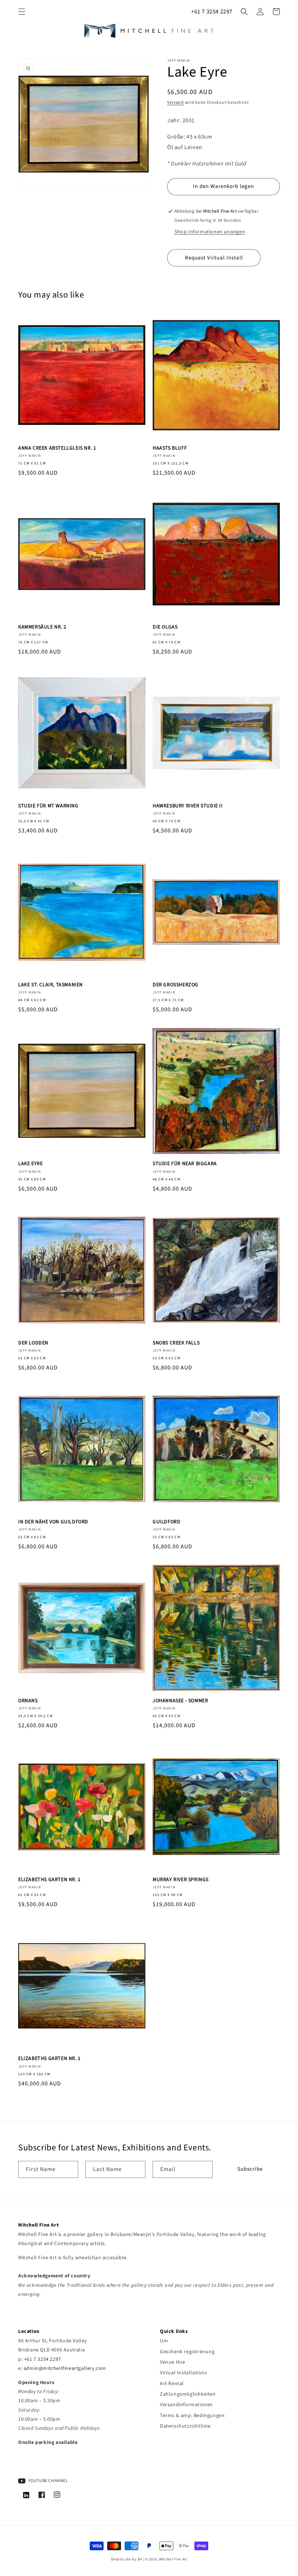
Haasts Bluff (170, 448)
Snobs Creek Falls (176, 1343)
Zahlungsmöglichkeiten (188, 2394)
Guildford (166, 1522)
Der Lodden (33, 1343)
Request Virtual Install (214, 258)
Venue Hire (173, 2362)
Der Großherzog (176, 985)
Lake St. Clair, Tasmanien (51, 985)
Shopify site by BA (126, 2559)
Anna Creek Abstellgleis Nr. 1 (57, 448)
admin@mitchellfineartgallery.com (65, 2368)
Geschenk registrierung (187, 2352)
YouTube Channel (48, 2481)
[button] (22, 12)
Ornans (28, 1701)
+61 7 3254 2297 (212, 12)
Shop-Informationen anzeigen (210, 232)
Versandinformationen (186, 2405)
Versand (176, 103)
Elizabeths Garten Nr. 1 (49, 1880)
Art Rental (172, 2384)
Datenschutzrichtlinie (185, 2426)
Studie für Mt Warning (48, 806)
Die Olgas (165, 627)
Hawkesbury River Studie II (188, 806)
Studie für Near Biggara (185, 1164)
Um (164, 2341)
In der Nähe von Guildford (53, 1522)
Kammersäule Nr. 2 (42, 627)
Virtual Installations (184, 2373)
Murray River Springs (181, 1880)
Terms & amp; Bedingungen (192, 2416)
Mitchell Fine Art (173, 2559)
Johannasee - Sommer (180, 1701)
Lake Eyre (30, 1164)
